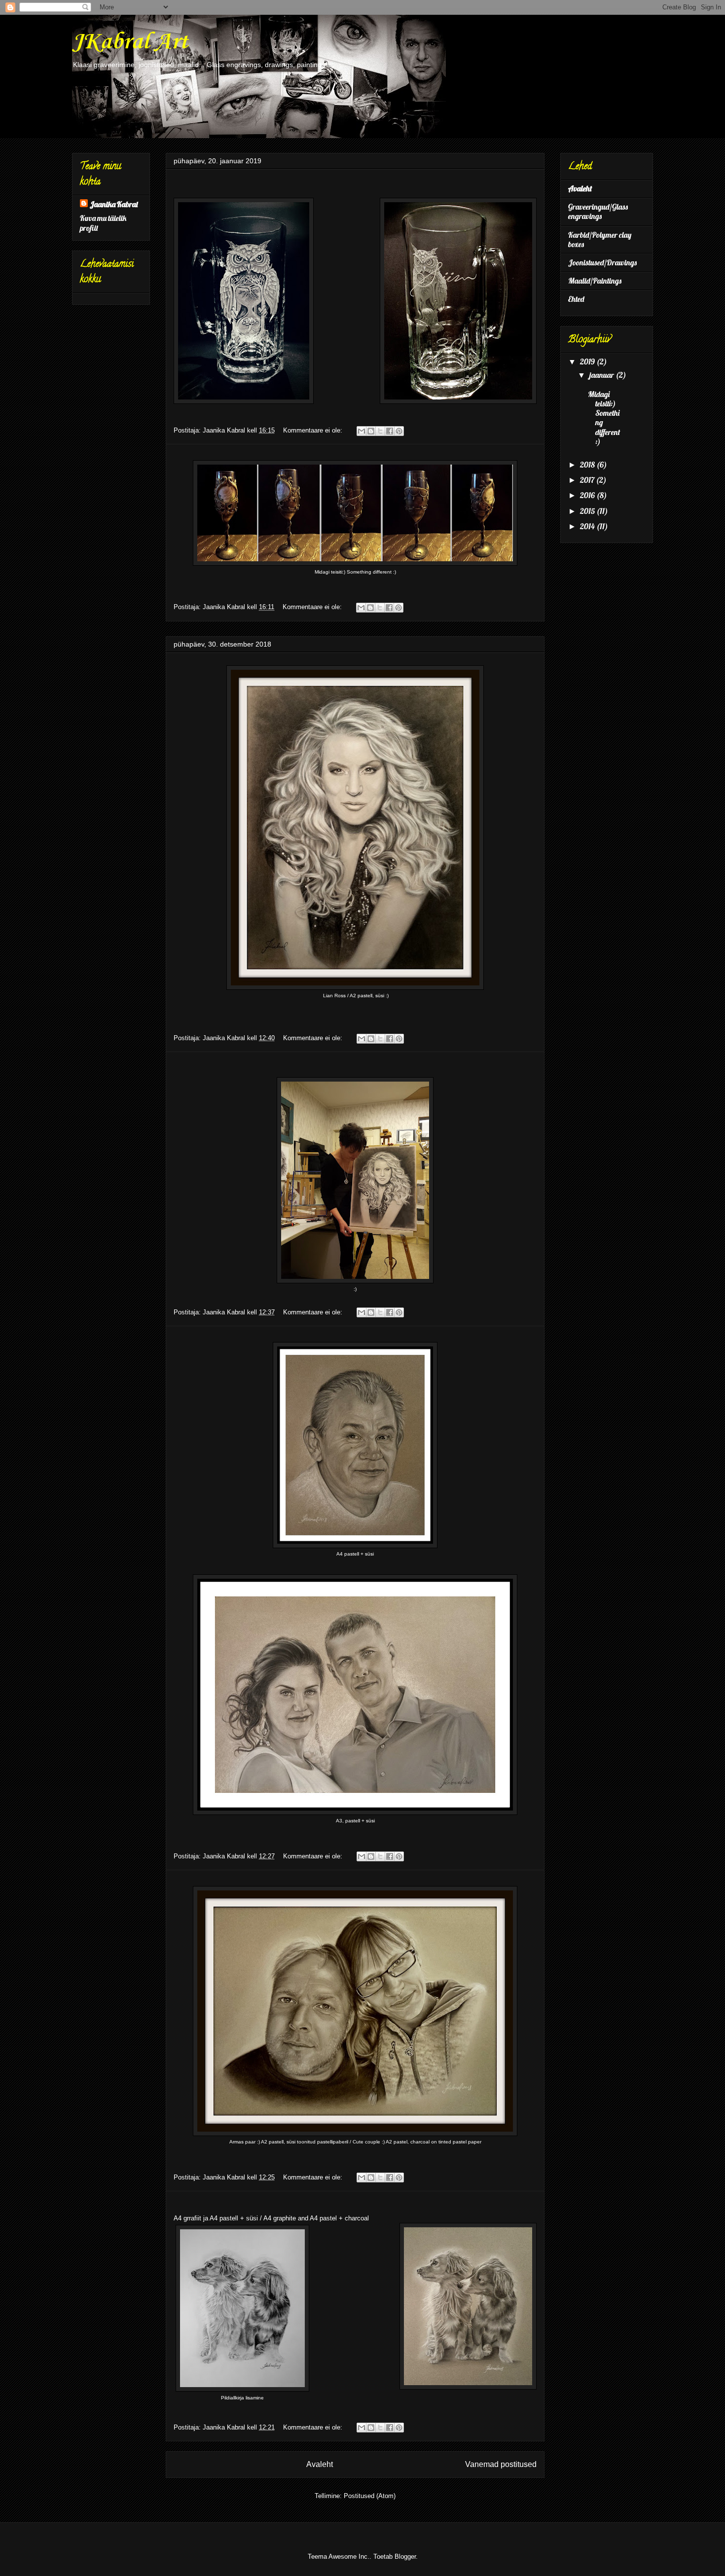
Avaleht (320, 2464)
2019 (588, 362)
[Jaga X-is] (380, 431)
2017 (588, 480)
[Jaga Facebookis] (390, 431)
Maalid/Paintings (595, 281)
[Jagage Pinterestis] (399, 431)
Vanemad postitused (501, 2464)
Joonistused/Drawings (602, 262)
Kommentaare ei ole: (314, 430)
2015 (588, 511)
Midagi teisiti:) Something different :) (604, 418)
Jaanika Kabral (114, 204)
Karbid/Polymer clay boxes (600, 239)
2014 (588, 526)
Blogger (405, 2557)
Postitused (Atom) (370, 2496)
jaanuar (602, 375)
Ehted (576, 299)
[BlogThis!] (371, 431)
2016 (588, 495)
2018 (588, 465)
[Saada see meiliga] (362, 431)
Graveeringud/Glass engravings (598, 211)
